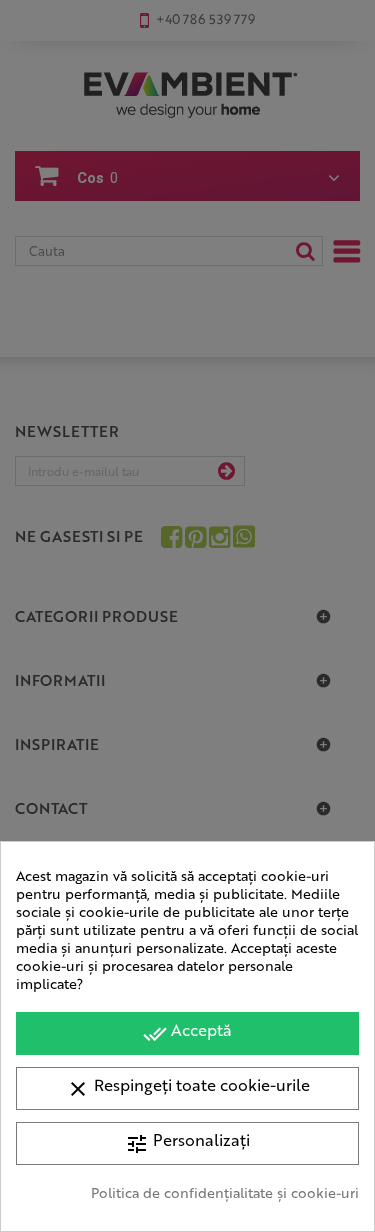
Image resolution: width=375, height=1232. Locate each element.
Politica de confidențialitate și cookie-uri (225, 1192)
